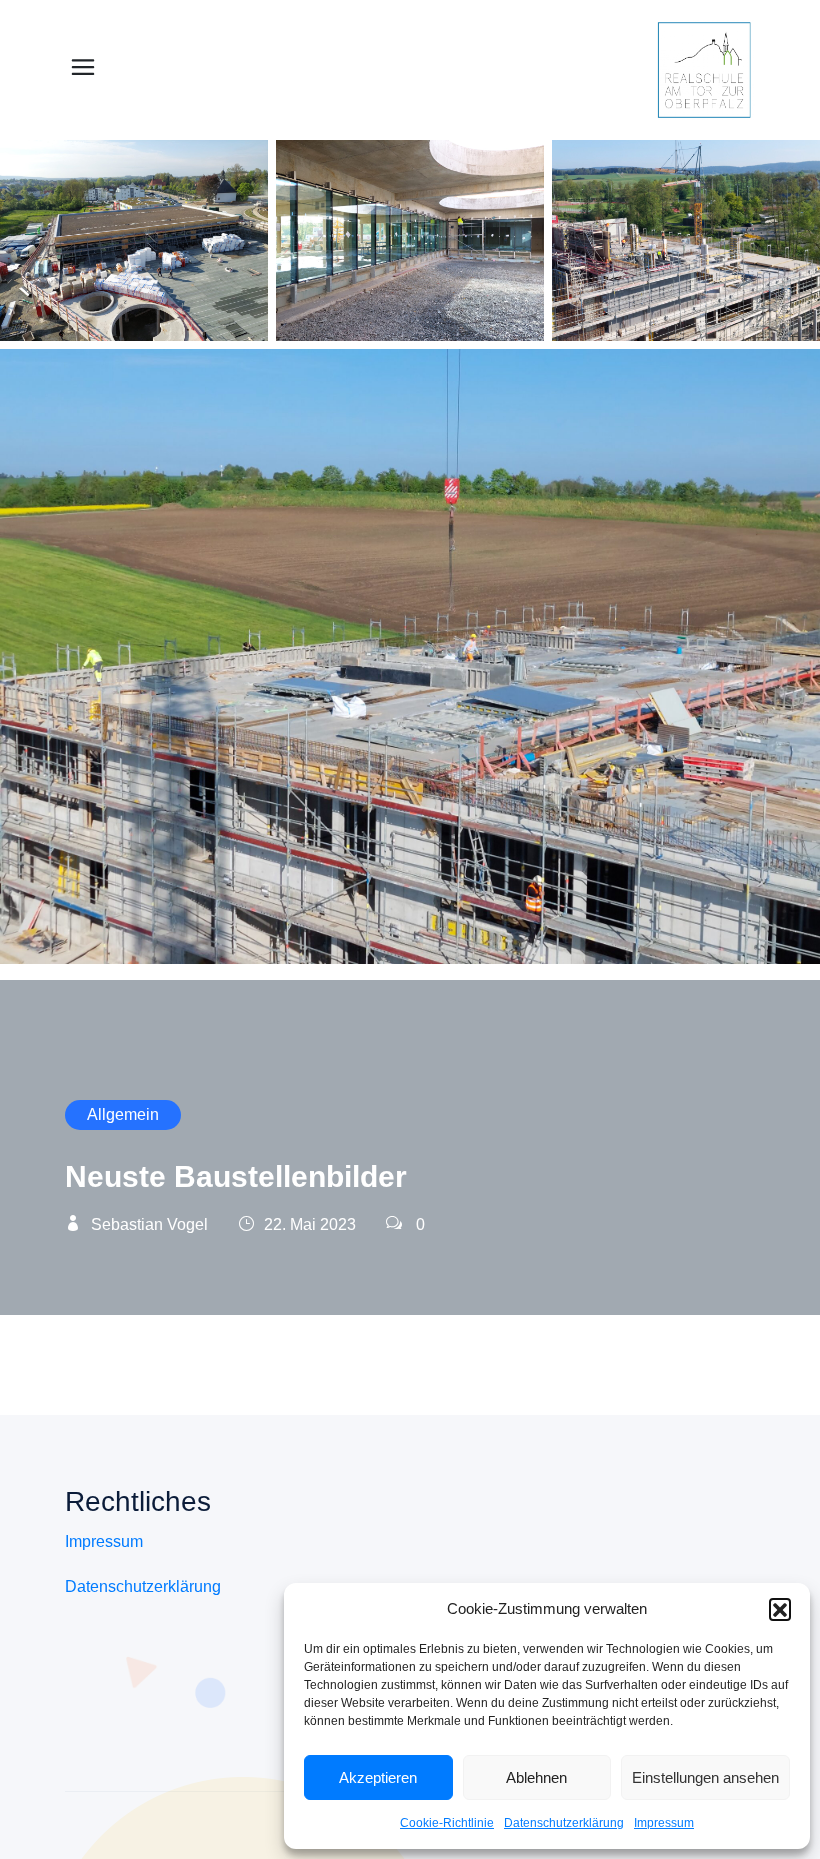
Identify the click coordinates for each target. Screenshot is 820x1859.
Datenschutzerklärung (564, 1823)
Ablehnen (536, 1777)
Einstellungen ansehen (705, 1777)
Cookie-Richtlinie (447, 1823)
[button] (780, 1609)
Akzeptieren (378, 1777)
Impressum (664, 1823)
